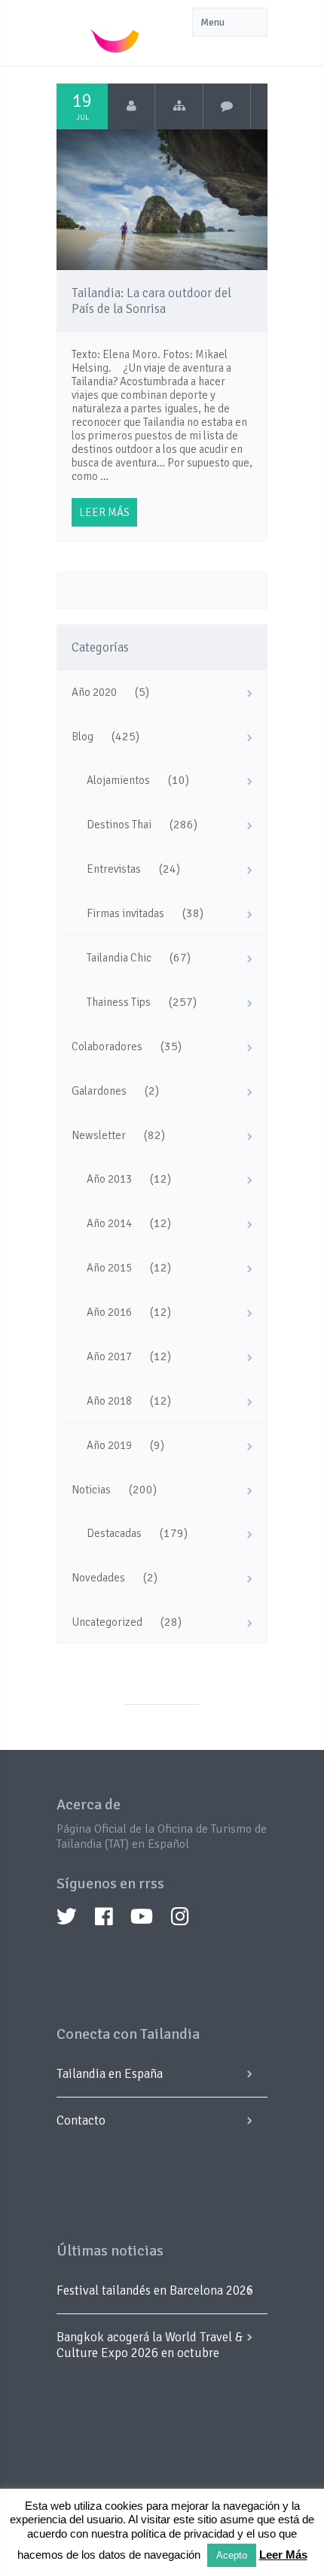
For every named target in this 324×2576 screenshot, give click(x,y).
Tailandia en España (110, 2074)
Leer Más (283, 2555)
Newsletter (99, 1135)
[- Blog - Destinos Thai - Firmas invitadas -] (179, 106)
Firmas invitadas (125, 913)
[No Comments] (227, 106)
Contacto (81, 2120)
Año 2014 (109, 1223)
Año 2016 (109, 1312)
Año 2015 (109, 1268)
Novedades (98, 1578)
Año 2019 (109, 1445)
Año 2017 (109, 1356)
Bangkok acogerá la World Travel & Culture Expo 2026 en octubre (150, 2345)
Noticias (91, 1490)
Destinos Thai (119, 825)
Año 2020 (94, 692)
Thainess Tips (119, 1002)
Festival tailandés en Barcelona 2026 (155, 2290)
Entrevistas (114, 869)
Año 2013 (109, 1179)
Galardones (99, 1091)
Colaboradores (107, 1046)
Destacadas (114, 1533)
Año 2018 (109, 1401)
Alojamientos (118, 780)
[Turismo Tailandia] (131, 106)
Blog (83, 737)
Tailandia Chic (119, 958)
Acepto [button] (232, 2555)
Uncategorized (107, 1622)
